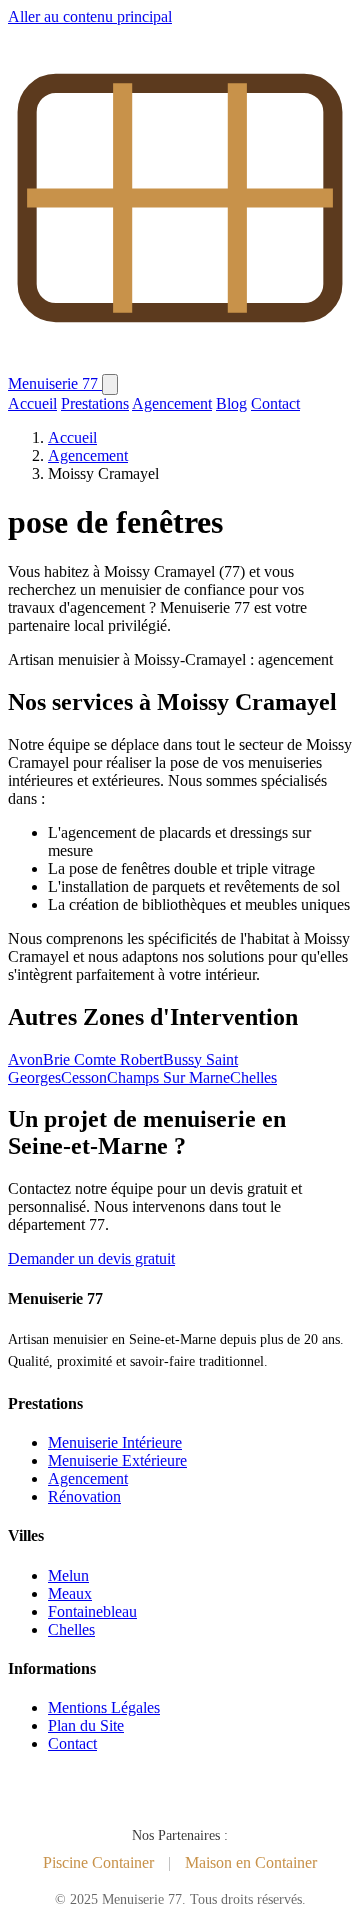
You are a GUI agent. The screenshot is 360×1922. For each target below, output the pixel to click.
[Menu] (110, 384)
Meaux (70, 1593)
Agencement (172, 403)
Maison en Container (251, 1862)
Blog (231, 403)
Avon (25, 1059)
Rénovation (84, 1496)
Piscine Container (98, 1862)
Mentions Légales (104, 1707)
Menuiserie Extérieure (117, 1460)
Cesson (84, 1077)
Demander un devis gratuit (91, 1258)
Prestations (95, 403)
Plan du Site (86, 1725)
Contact (275, 403)
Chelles (253, 1077)
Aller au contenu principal (90, 16)
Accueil (32, 403)
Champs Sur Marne (168, 1077)
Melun (68, 1575)
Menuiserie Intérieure (115, 1442)
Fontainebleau (92, 1611)
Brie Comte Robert (103, 1059)
